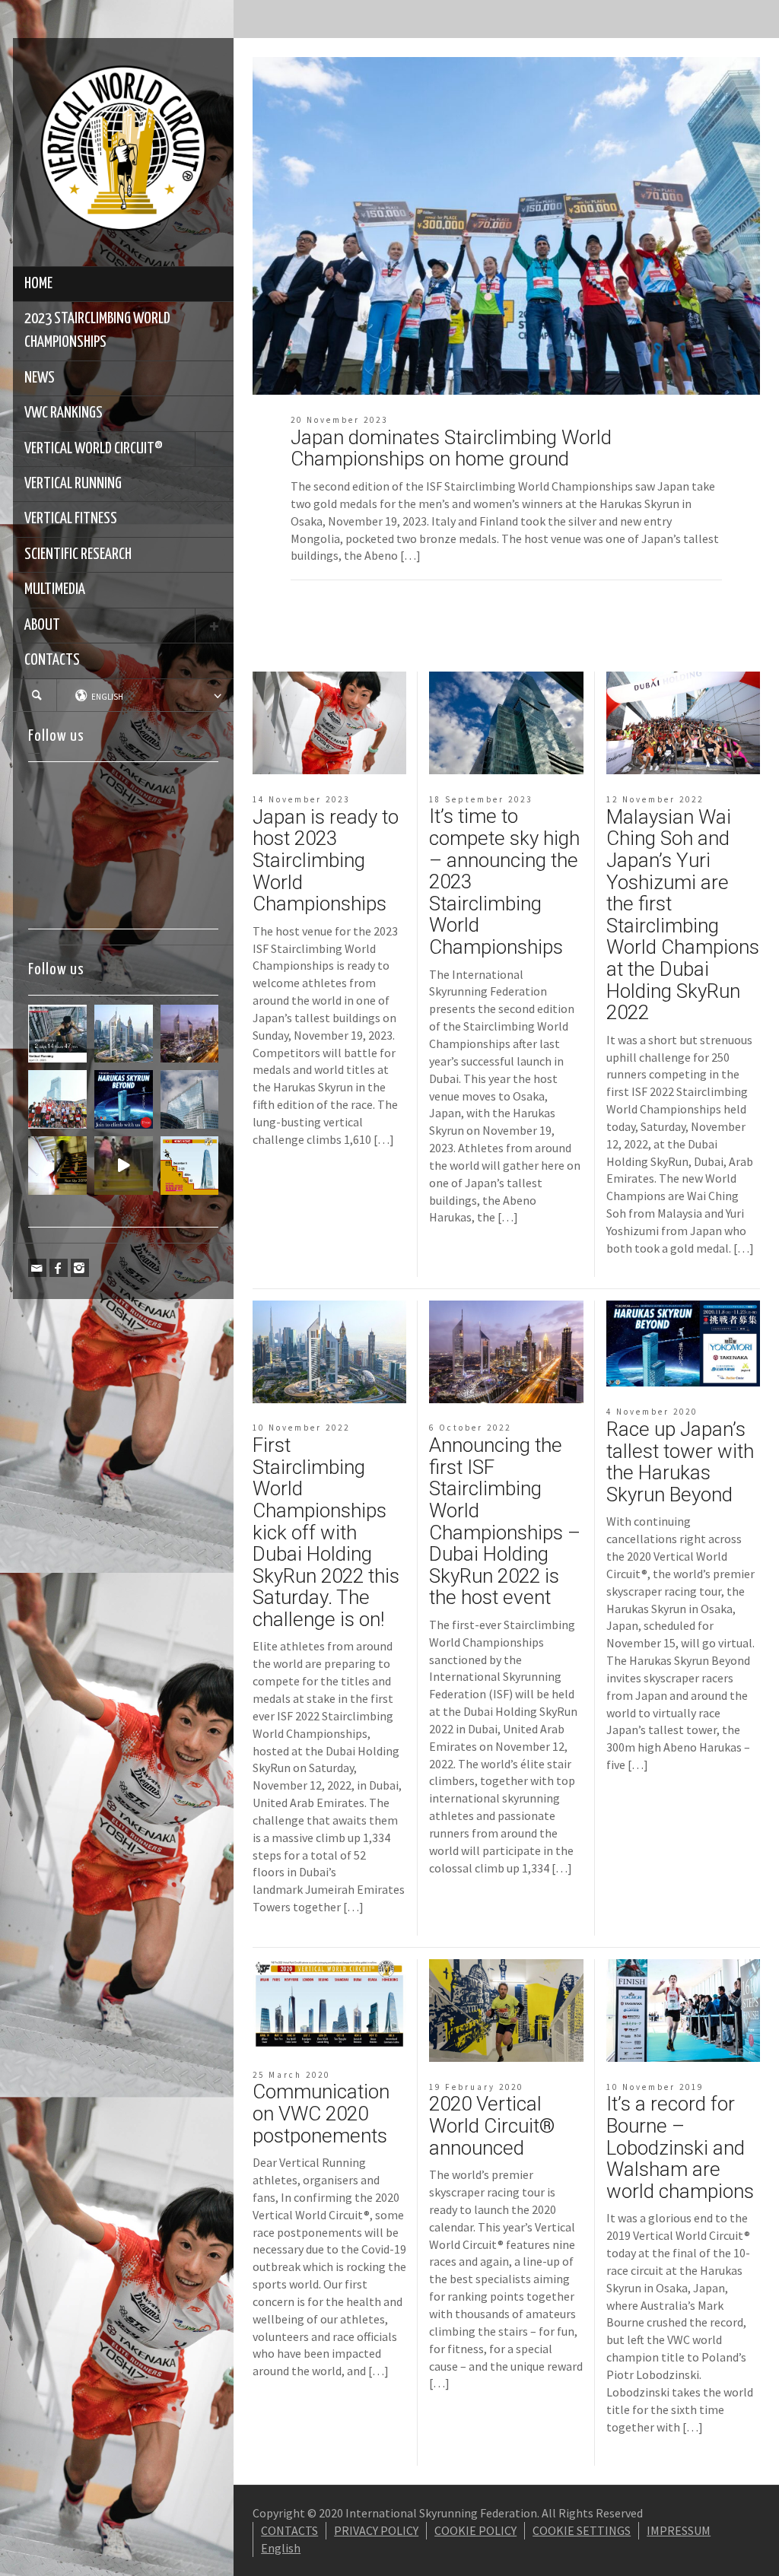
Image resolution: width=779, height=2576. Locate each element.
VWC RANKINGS (64, 413)
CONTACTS (52, 660)
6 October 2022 (470, 1428)
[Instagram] (80, 1268)
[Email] (37, 1268)
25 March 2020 (291, 2075)
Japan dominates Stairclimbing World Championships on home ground (451, 448)
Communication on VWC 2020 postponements (321, 2113)
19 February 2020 (476, 2087)
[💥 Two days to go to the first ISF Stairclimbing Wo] (124, 1034)
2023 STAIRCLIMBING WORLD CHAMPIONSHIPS (97, 330)
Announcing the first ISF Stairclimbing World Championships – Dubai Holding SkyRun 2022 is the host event (505, 1521)
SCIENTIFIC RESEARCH (78, 554)
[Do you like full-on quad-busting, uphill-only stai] (124, 1166)
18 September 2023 (481, 799)
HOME (38, 284)
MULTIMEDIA (55, 589)
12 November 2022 (655, 799)
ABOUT (42, 625)
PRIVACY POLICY (376, 2530)
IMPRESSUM (679, 2530)
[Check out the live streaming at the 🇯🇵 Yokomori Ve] (57, 1034)
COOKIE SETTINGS (582, 2530)
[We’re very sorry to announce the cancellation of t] (57, 1166)
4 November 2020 (652, 1412)
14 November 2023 (301, 799)
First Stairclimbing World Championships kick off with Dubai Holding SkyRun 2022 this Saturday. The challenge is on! (326, 1532)
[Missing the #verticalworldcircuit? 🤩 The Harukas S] (124, 1099)
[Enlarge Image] (506, 226)
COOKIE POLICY (475, 2530)
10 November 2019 (655, 2087)
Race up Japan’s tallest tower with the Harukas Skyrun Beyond (680, 1462)
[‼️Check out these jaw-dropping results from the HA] (57, 1099)
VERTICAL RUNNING (73, 484)
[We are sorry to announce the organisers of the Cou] (190, 1099)
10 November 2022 (301, 1428)
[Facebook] (59, 1268)
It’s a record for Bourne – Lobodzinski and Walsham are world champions (680, 2147)
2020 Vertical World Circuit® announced (492, 2125)
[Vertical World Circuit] (123, 151)
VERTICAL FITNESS (71, 519)
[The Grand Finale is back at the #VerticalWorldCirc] (190, 1166)
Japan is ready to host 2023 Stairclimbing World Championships (326, 860)
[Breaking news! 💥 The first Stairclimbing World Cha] (190, 1034)
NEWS (40, 378)
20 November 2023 (339, 420)
